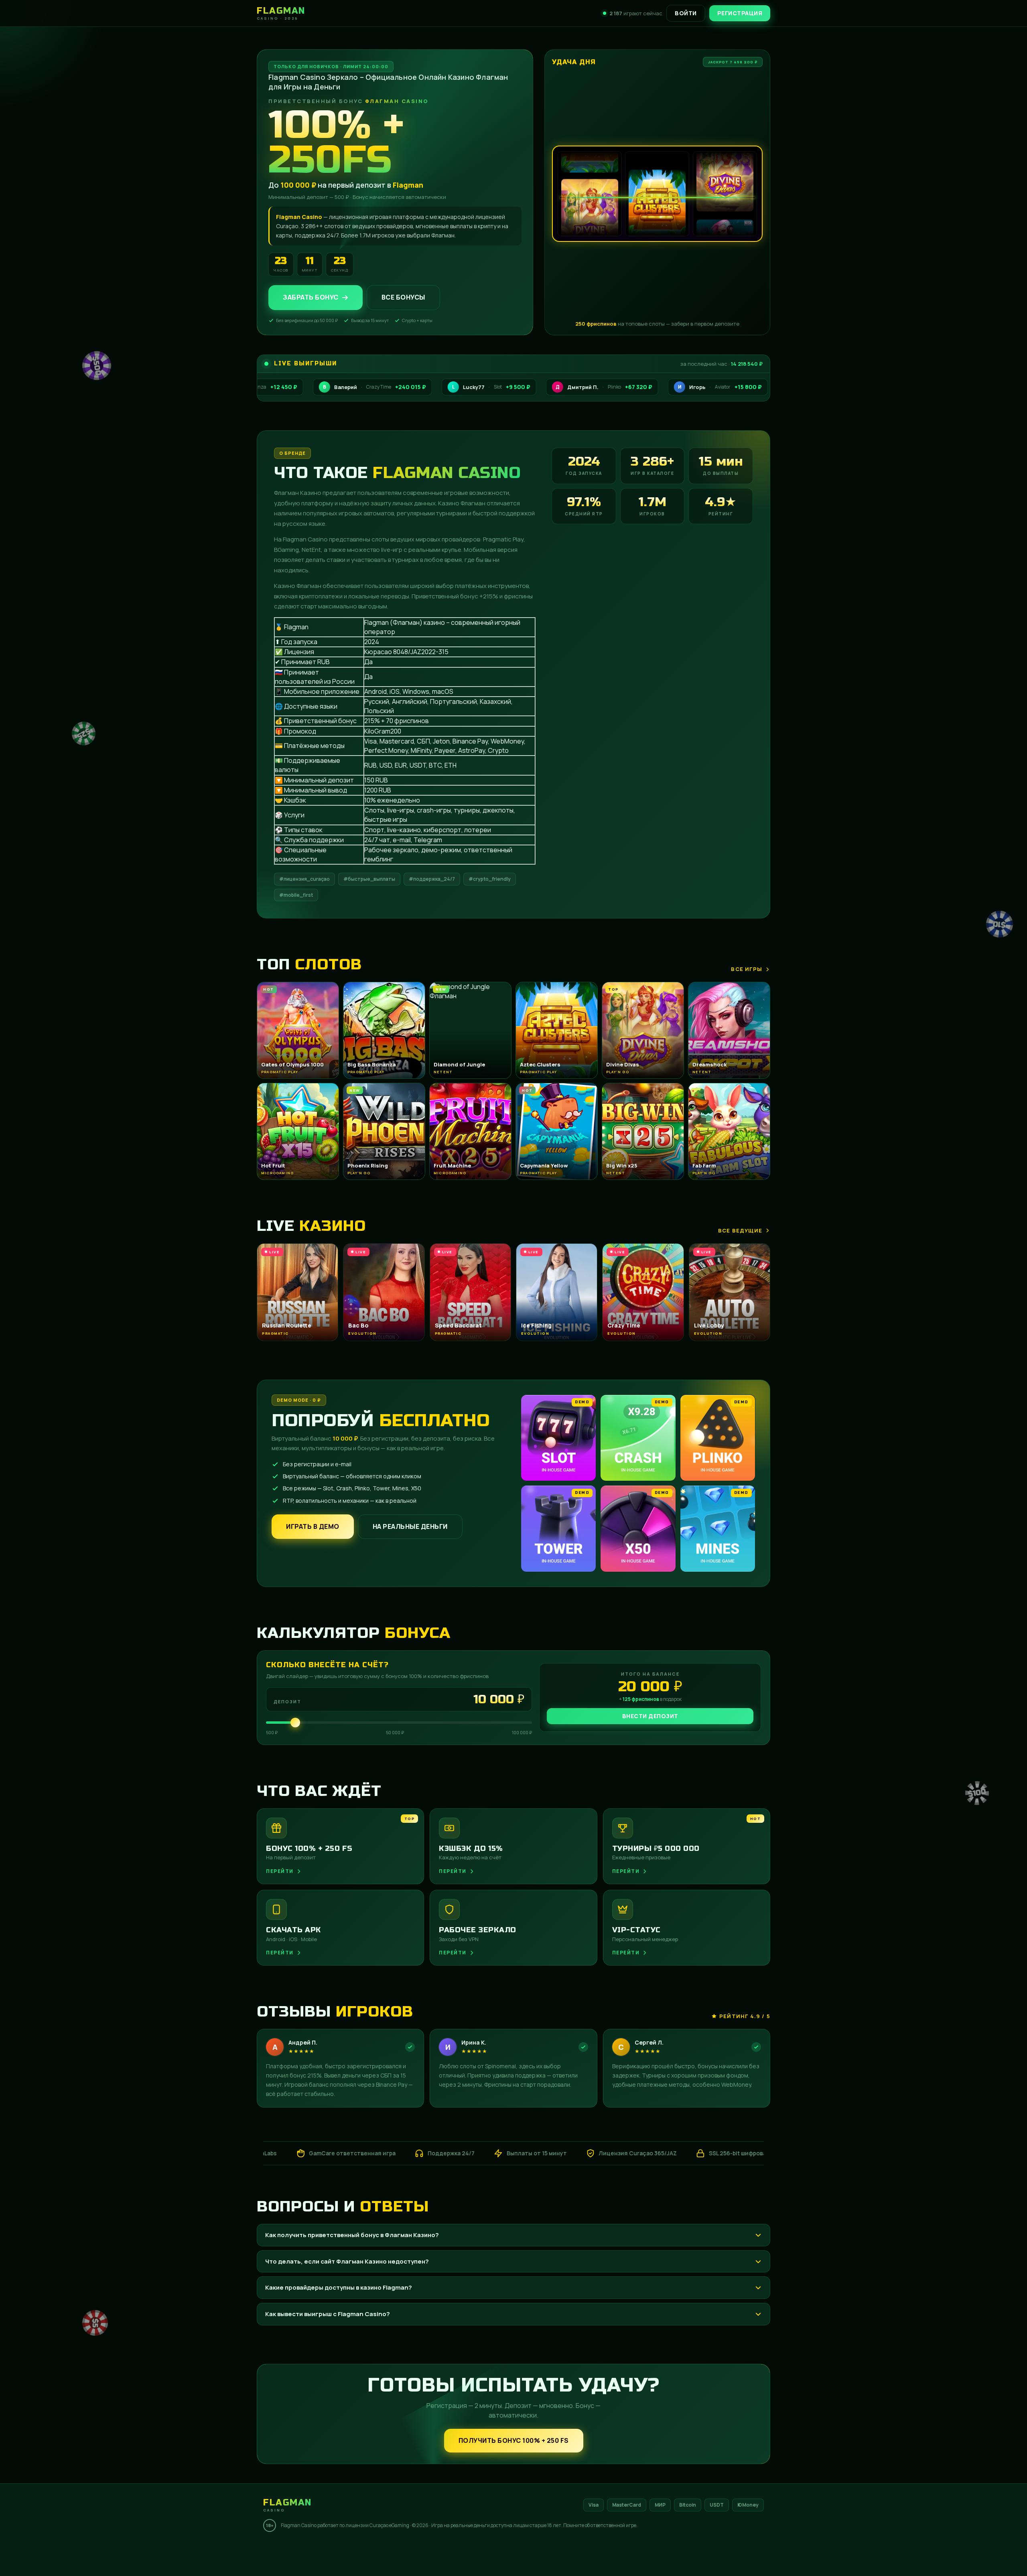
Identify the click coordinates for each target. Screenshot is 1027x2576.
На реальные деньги (410, 1526)
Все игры (747, 969)
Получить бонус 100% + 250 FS (514, 2440)
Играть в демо (313, 1526)
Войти (686, 13)
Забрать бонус (311, 298)
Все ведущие (740, 1230)
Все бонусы (403, 298)
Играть (126, 2551)
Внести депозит (650, 1716)
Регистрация (740, 13)
